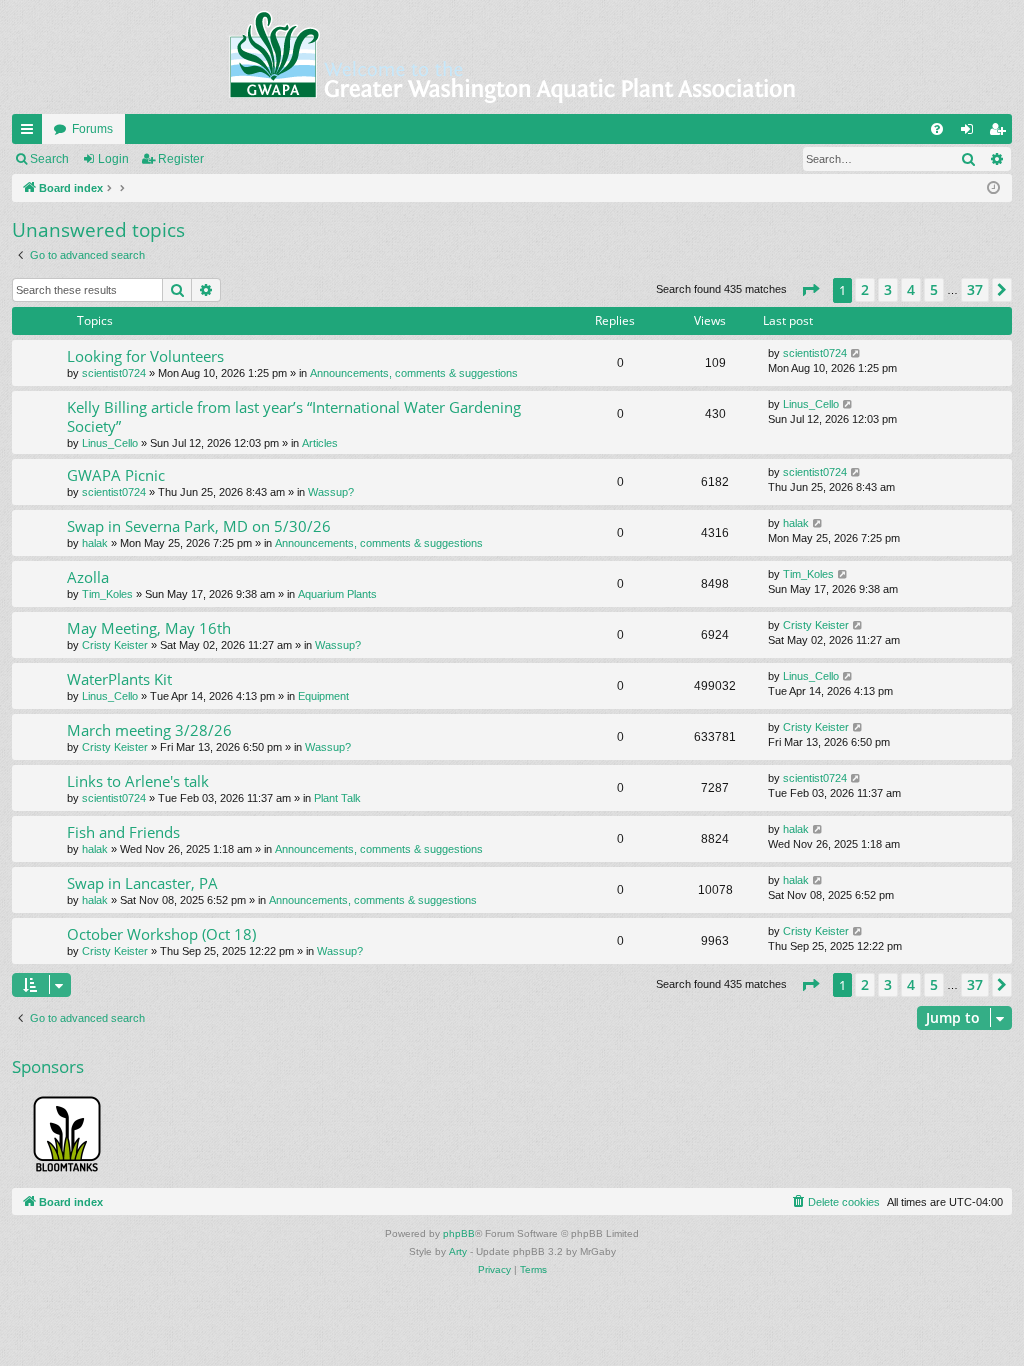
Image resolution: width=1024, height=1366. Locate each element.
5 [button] (934, 289)
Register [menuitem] (1001, 133)
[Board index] (512, 57)
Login (113, 159)
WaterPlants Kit (119, 679)
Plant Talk (337, 798)
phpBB (459, 1233)
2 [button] (865, 289)
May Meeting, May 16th (149, 628)
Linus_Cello (110, 443)
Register (181, 159)
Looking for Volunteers (145, 356)
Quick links (31, 133)
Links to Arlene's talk (138, 781)
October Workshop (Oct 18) (161, 934)
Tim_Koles (107, 594)
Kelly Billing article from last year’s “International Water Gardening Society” (294, 416)
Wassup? (331, 492)
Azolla (88, 577)
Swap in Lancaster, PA (142, 883)
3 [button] (888, 289)
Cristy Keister (115, 645)
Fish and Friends (123, 832)
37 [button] (975, 289)
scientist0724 (114, 373)
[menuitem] (937, 129)
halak (95, 543)
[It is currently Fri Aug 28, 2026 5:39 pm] (993, 188)
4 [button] (911, 289)
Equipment (323, 696)
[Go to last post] (856, 353)
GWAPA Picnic (116, 475)
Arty (458, 1251)
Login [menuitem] (971, 133)
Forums (92, 129)
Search (49, 159)
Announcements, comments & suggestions (414, 373)
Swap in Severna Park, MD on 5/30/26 (199, 526)
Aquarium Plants (337, 594)
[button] (810, 290)
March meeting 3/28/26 (149, 730)
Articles (320, 443)
